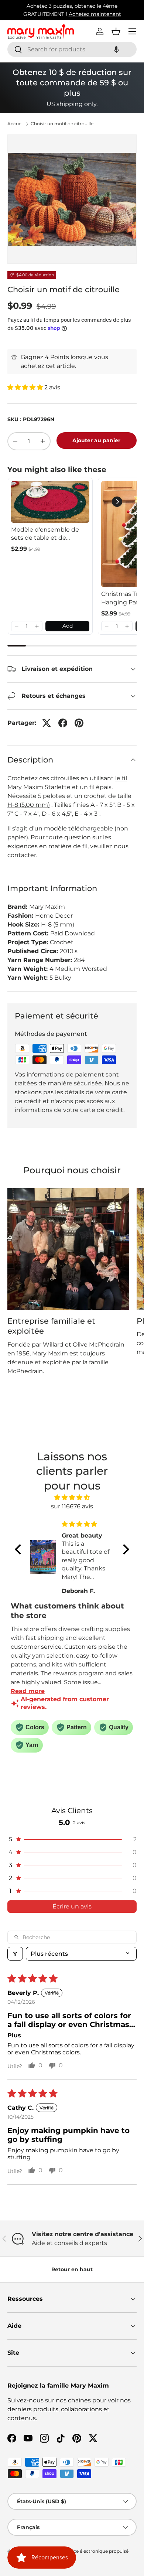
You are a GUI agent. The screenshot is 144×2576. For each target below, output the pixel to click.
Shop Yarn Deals (103, 10)
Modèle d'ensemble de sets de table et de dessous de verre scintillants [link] (45, 534)
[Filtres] (15, 1954)
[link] (50, 502)
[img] (72, 1497)
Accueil (16, 124)
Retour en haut (72, 2269)
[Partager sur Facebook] (63, 723)
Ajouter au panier (96, 440)
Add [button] (68, 626)
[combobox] (72, 49)
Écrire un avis (72, 1906)
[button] (116, 49)
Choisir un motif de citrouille (62, 124)
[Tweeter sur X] (47, 723)
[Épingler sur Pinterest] (79, 723)
